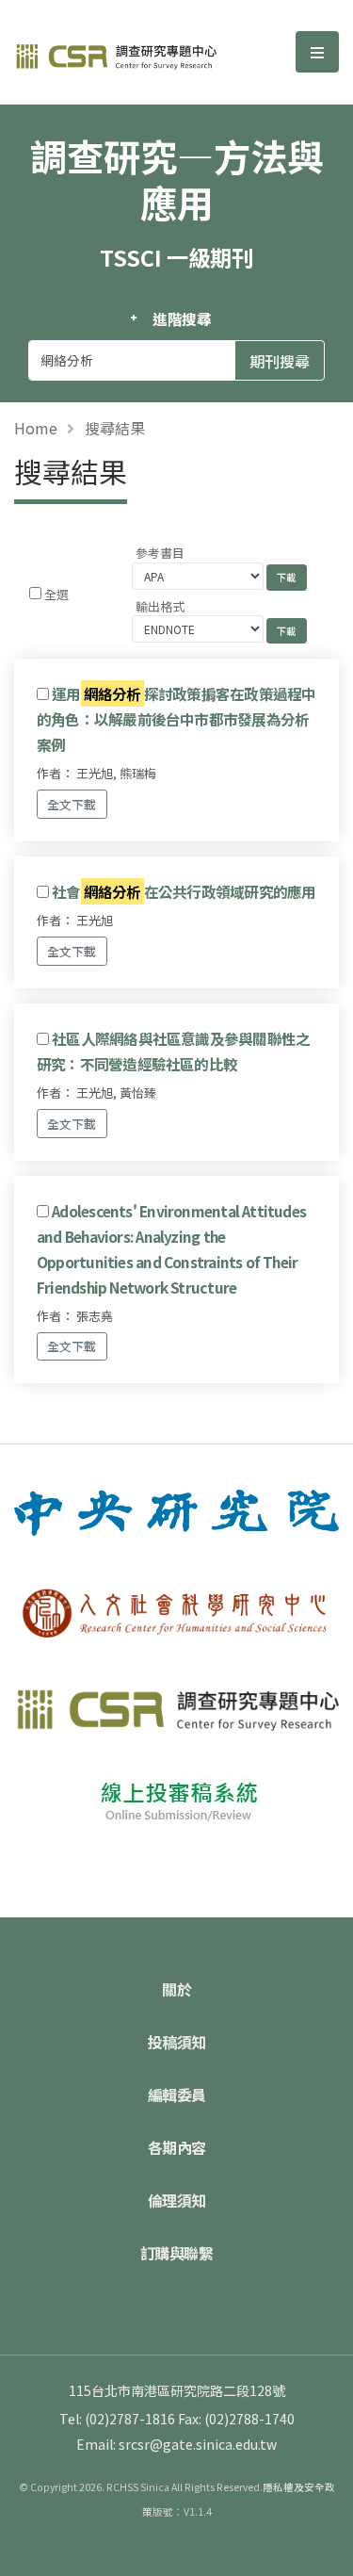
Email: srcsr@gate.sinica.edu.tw (176, 2444)
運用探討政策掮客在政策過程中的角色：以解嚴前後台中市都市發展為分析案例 (176, 719)
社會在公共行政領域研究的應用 (184, 891)
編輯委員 (177, 2095)
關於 (176, 1989)
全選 (56, 594)
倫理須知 (177, 2200)
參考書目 (160, 553)
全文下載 (72, 804)
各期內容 (177, 2147)
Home (36, 428)
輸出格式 (160, 606)
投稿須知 (177, 2042)
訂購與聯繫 (177, 2253)
